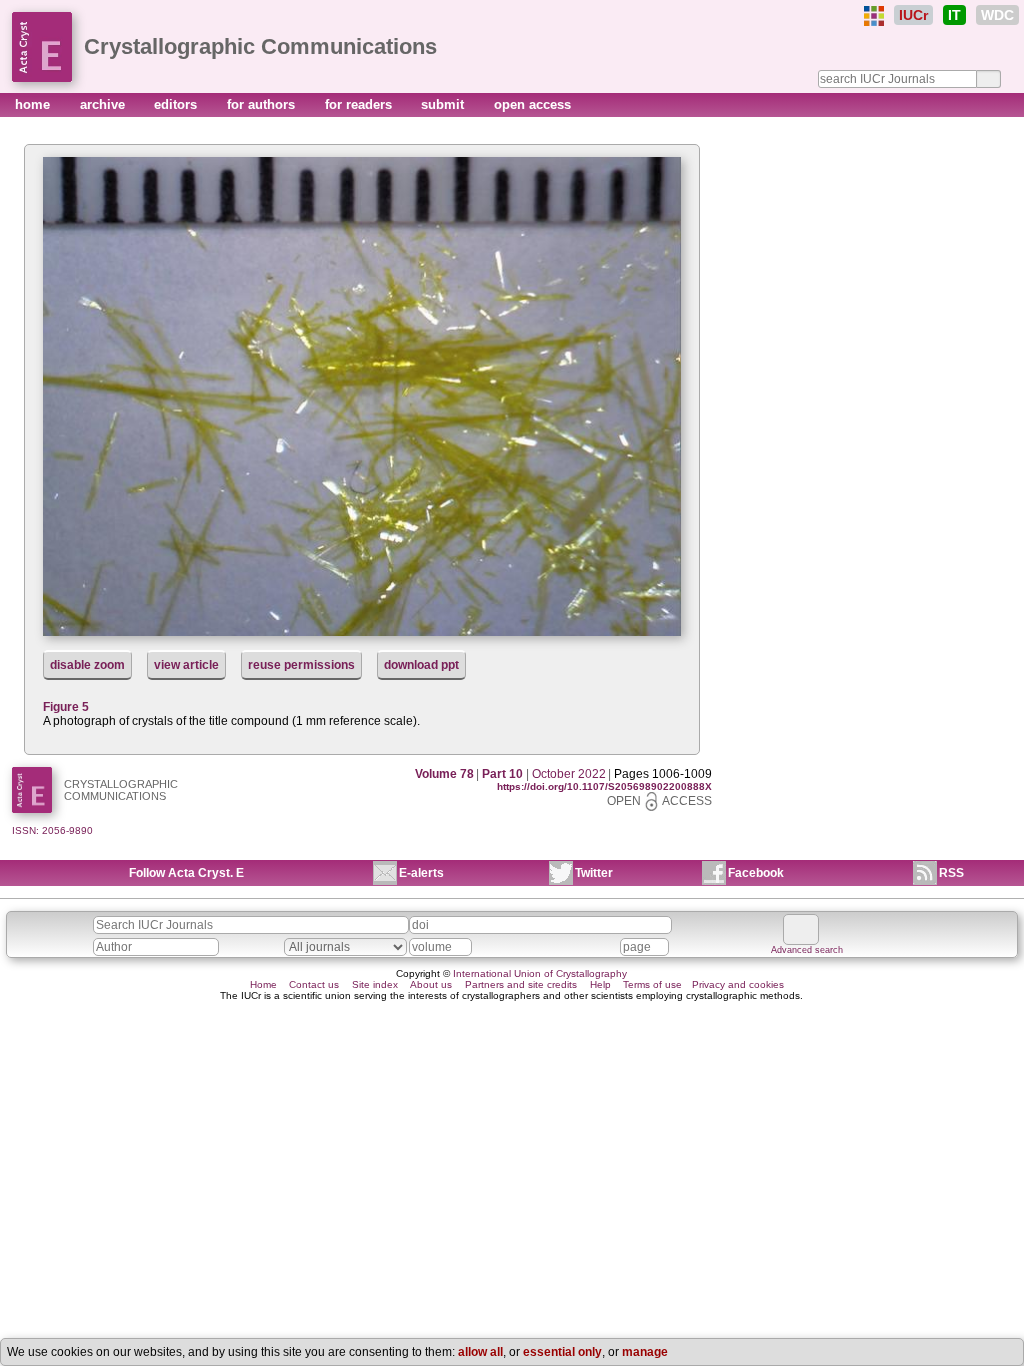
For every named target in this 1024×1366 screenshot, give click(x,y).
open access (532, 104)
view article (186, 665)
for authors (263, 104)
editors (177, 104)
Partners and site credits (521, 984)
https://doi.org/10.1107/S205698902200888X (604, 786)
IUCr (913, 15)
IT (954, 15)
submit (444, 104)
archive (104, 104)
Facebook (756, 873)
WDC (997, 15)
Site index (375, 984)
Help (600, 984)
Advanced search (807, 950)
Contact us (314, 984)
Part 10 (502, 774)
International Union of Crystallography (540, 973)
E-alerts (421, 873)
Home (263, 984)
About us (431, 984)
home (34, 104)
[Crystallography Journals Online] (874, 16)
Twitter (594, 873)
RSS (951, 873)
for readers (360, 104)
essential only (562, 1352)
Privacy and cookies (738, 984)
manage (645, 1352)
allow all (480, 1352)
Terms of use (652, 984)
